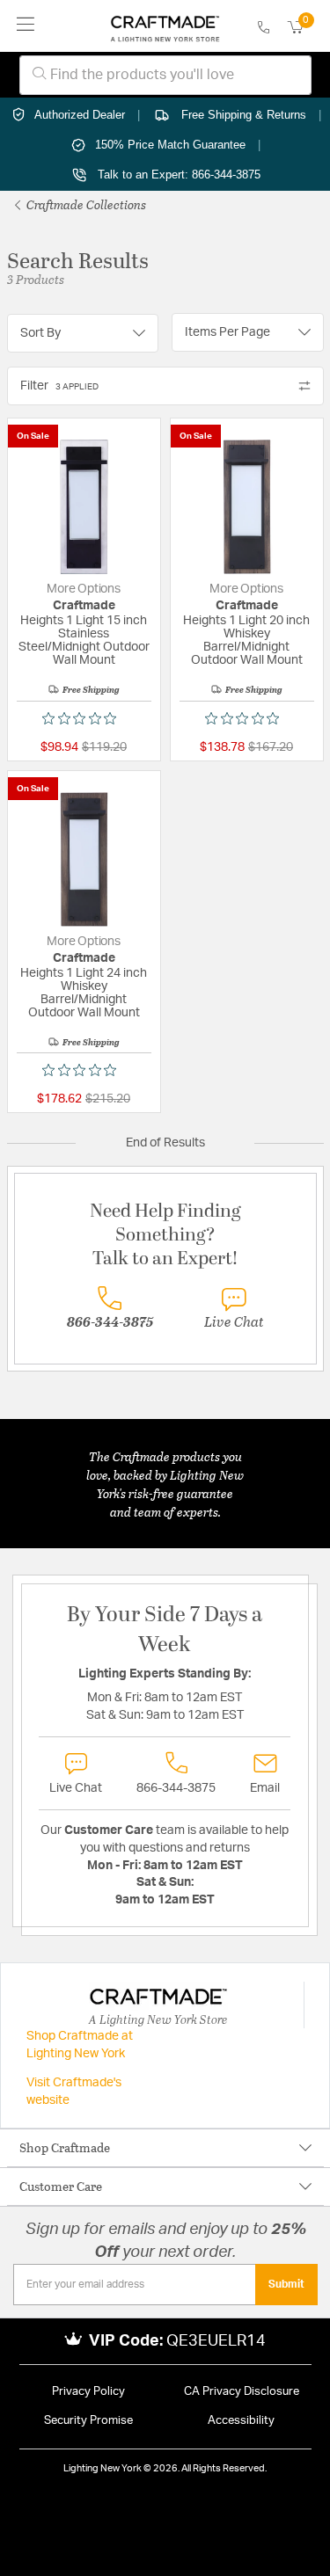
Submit (286, 2284)
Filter (59, 386)
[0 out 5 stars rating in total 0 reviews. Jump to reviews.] (84, 718)
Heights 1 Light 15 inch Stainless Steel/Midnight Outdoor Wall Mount (84, 640)
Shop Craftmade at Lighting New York (80, 2045)
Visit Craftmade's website (74, 2092)
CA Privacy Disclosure (242, 2392)
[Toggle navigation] (26, 26)
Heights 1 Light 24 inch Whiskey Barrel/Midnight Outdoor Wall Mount (84, 993)
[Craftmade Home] (165, 26)
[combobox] (165, 75)
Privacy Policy (88, 2392)
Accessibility (241, 2421)
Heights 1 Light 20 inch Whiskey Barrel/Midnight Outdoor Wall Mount (246, 640)
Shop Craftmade (65, 2147)
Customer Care (61, 2186)
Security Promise (88, 2421)
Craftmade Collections (85, 204)
